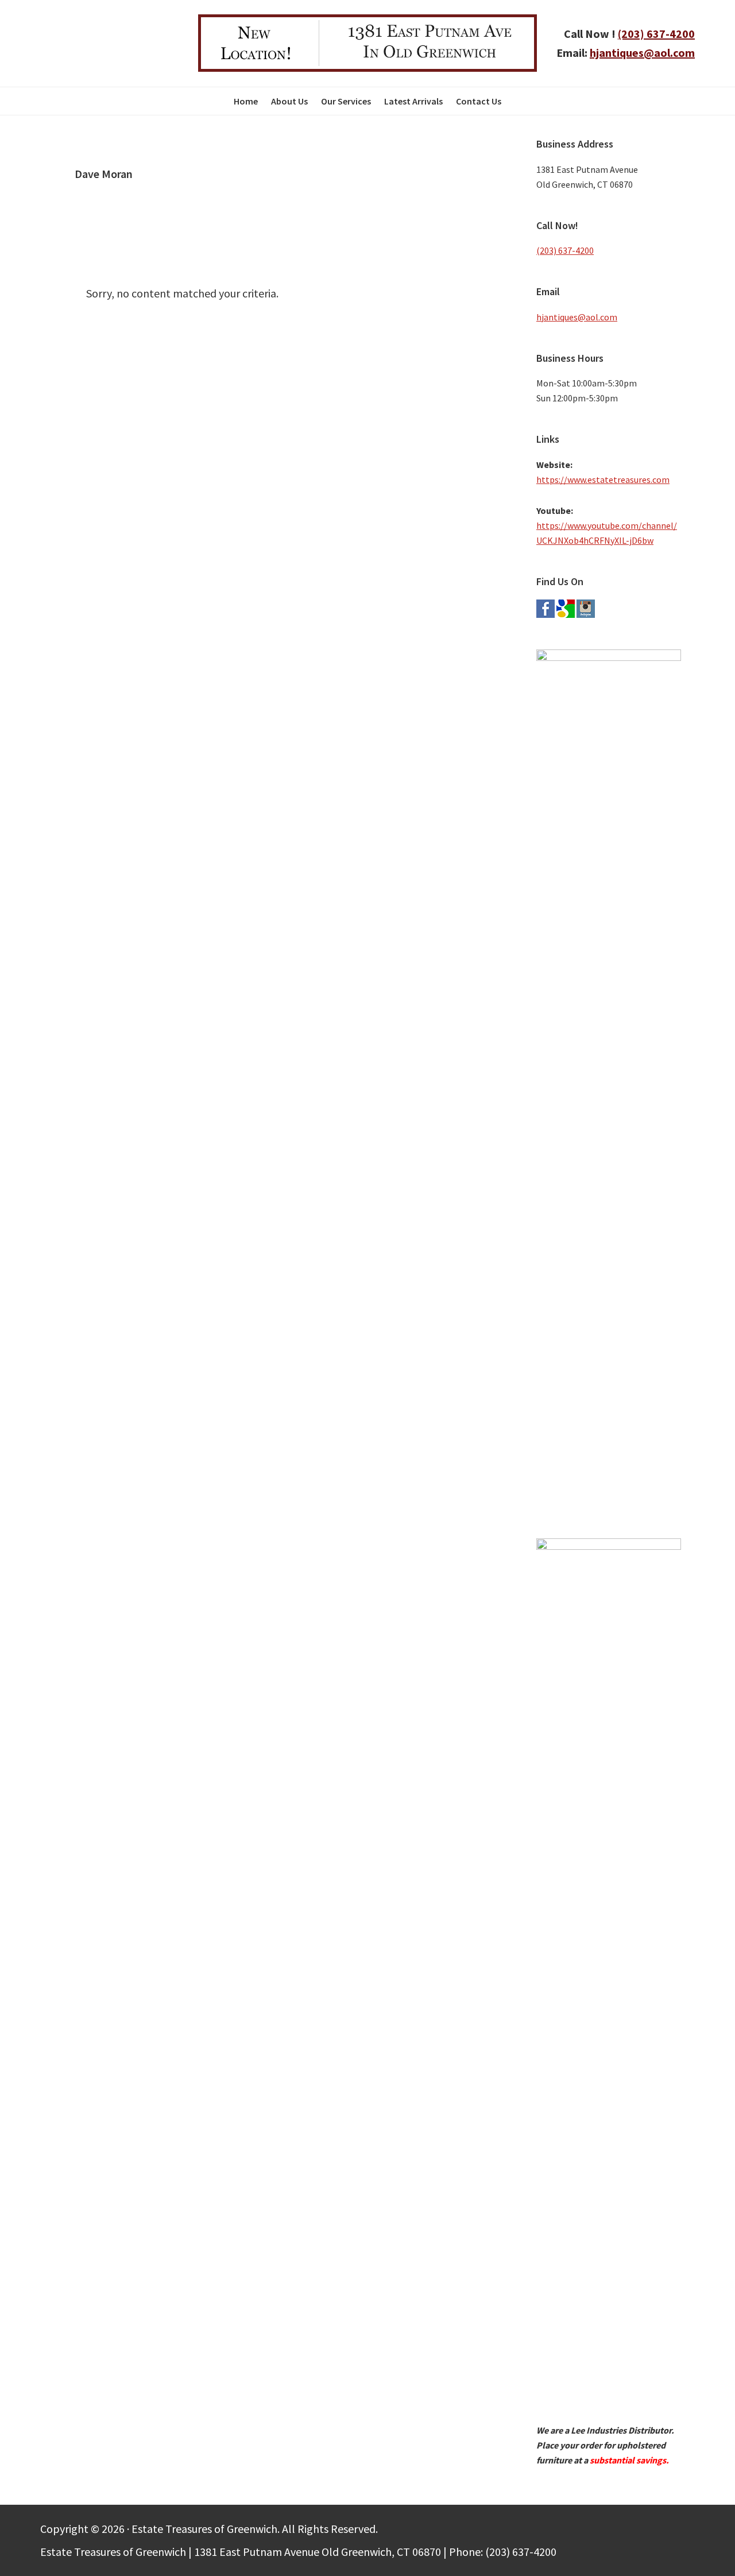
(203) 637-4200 (656, 34)
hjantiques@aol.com (642, 53)
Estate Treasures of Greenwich (111, 43)
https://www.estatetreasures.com (603, 479)
